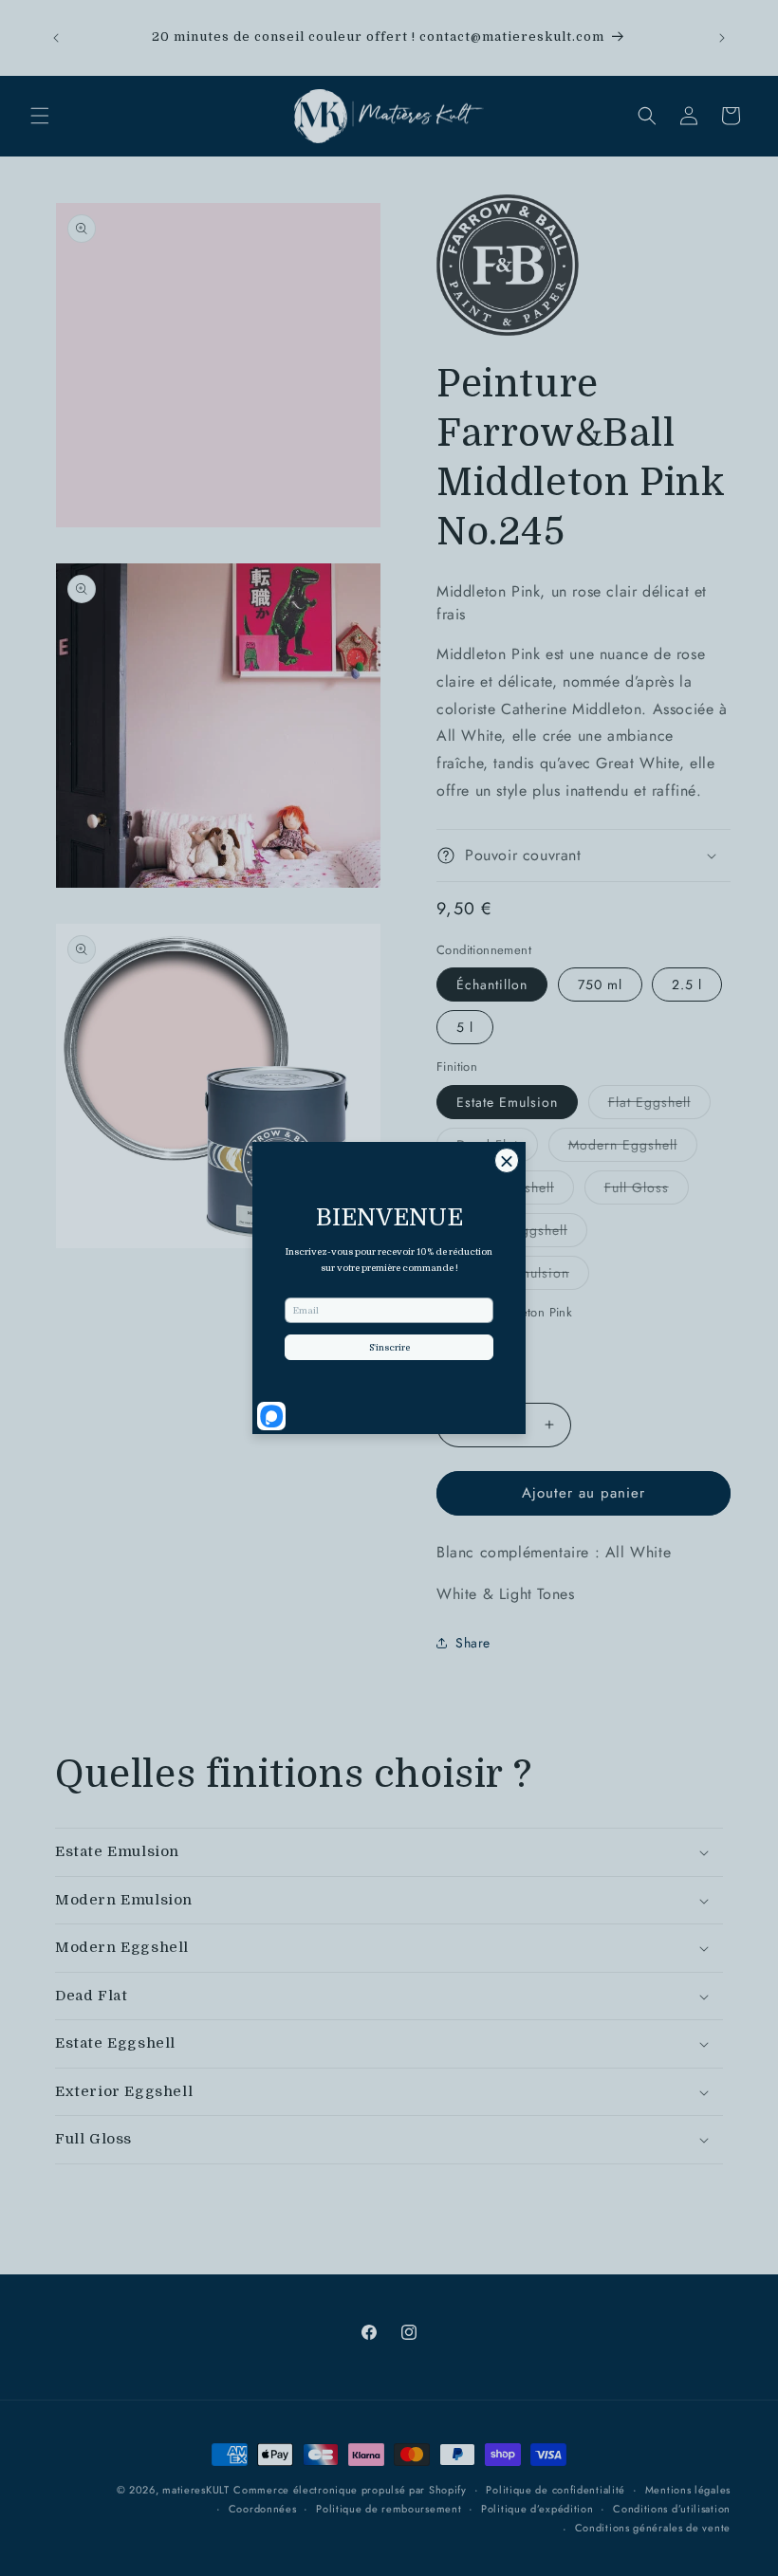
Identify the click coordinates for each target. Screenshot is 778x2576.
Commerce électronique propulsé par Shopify (350, 2490)
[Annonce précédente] (56, 38)
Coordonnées (263, 2509)
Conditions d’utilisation (672, 2509)
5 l (465, 1027)
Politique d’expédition (537, 2509)
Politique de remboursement (389, 2509)
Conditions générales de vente (653, 2528)
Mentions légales (688, 2490)
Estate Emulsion (507, 1102)
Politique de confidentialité (556, 2490)
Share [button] (473, 1643)
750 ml (600, 984)
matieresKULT (195, 2490)
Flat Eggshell (659, 1105)
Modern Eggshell (633, 1148)
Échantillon (492, 984)
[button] (40, 116)
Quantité (460, 1381)
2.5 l (687, 984)
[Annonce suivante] (722, 38)
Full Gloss (647, 1191)
